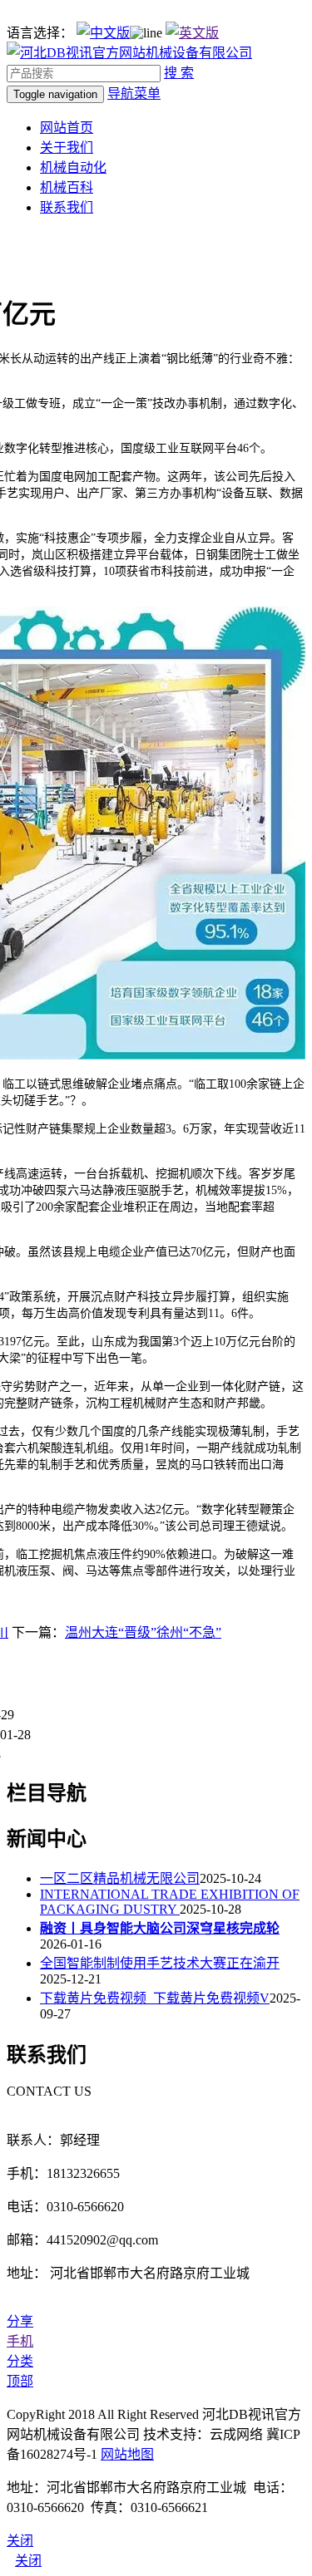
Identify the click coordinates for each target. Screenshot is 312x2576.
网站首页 (67, 128)
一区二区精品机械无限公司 (120, 1878)
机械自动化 (73, 167)
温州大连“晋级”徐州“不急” (143, 1632)
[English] (192, 33)
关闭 (28, 2561)
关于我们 (67, 147)
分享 (20, 2321)
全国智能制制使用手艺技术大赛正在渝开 (160, 1963)
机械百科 (67, 187)
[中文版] (103, 33)
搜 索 (179, 73)
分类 (20, 2361)
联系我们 (67, 207)
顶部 (20, 2381)
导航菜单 (134, 93)
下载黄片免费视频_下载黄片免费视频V (155, 1998)
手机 (20, 2341)
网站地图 (127, 2454)
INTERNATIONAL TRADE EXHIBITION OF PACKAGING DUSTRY (170, 1902)
